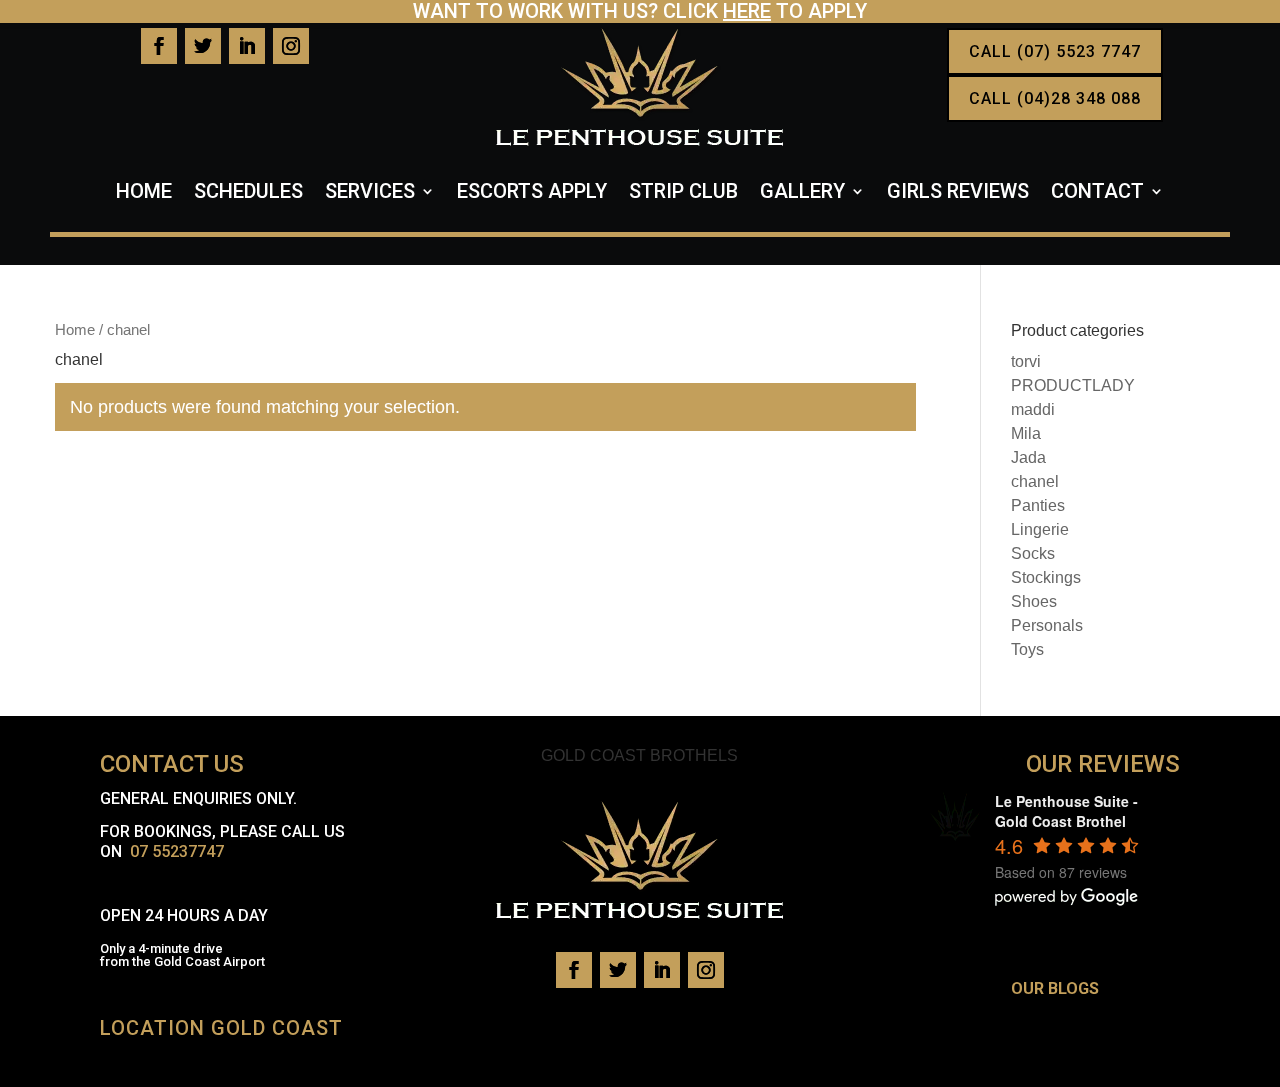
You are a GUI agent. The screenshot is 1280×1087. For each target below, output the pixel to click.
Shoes (1034, 601)
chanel (1035, 481)
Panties (1038, 505)
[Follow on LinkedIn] (247, 46)
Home (144, 193)
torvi (1026, 361)
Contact (1097, 193)
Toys (1027, 649)
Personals (1047, 625)
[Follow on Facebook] (159, 46)
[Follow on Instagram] (291, 46)
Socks (1033, 553)
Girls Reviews (958, 193)
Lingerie (1040, 529)
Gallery (802, 193)
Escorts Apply (532, 193)
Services (370, 193)
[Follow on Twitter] (203, 46)
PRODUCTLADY (1073, 385)
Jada (1028, 457)
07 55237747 (177, 851)
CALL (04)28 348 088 (1055, 98)
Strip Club (683, 193)
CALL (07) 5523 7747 (1055, 51)
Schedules (248, 193)
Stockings (1046, 577)
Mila (1026, 433)
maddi (1033, 409)
